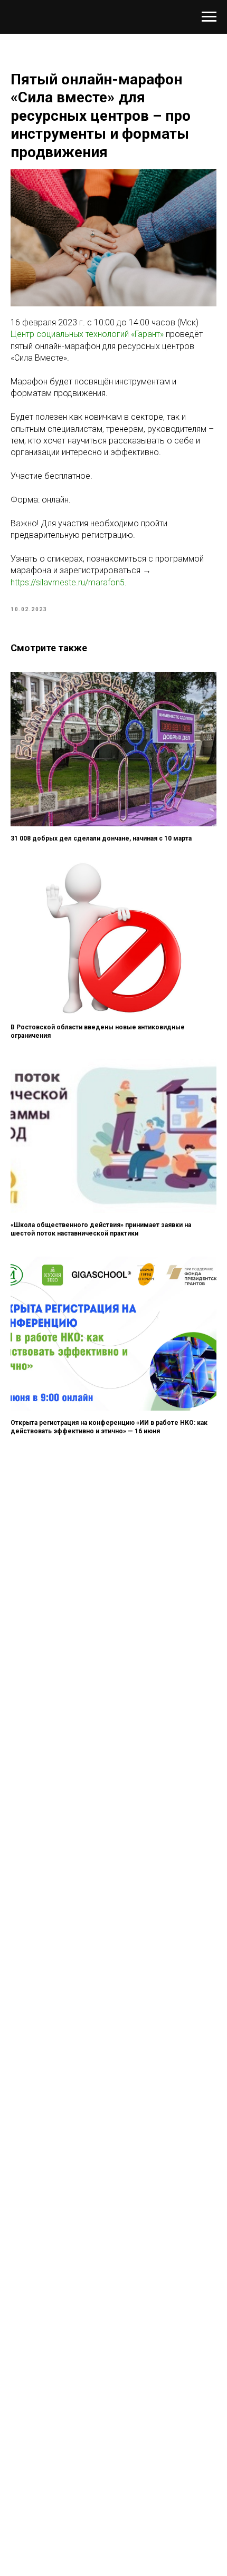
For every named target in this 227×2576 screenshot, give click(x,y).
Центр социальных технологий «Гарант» (87, 334)
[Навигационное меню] (209, 17)
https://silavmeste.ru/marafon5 (68, 582)
